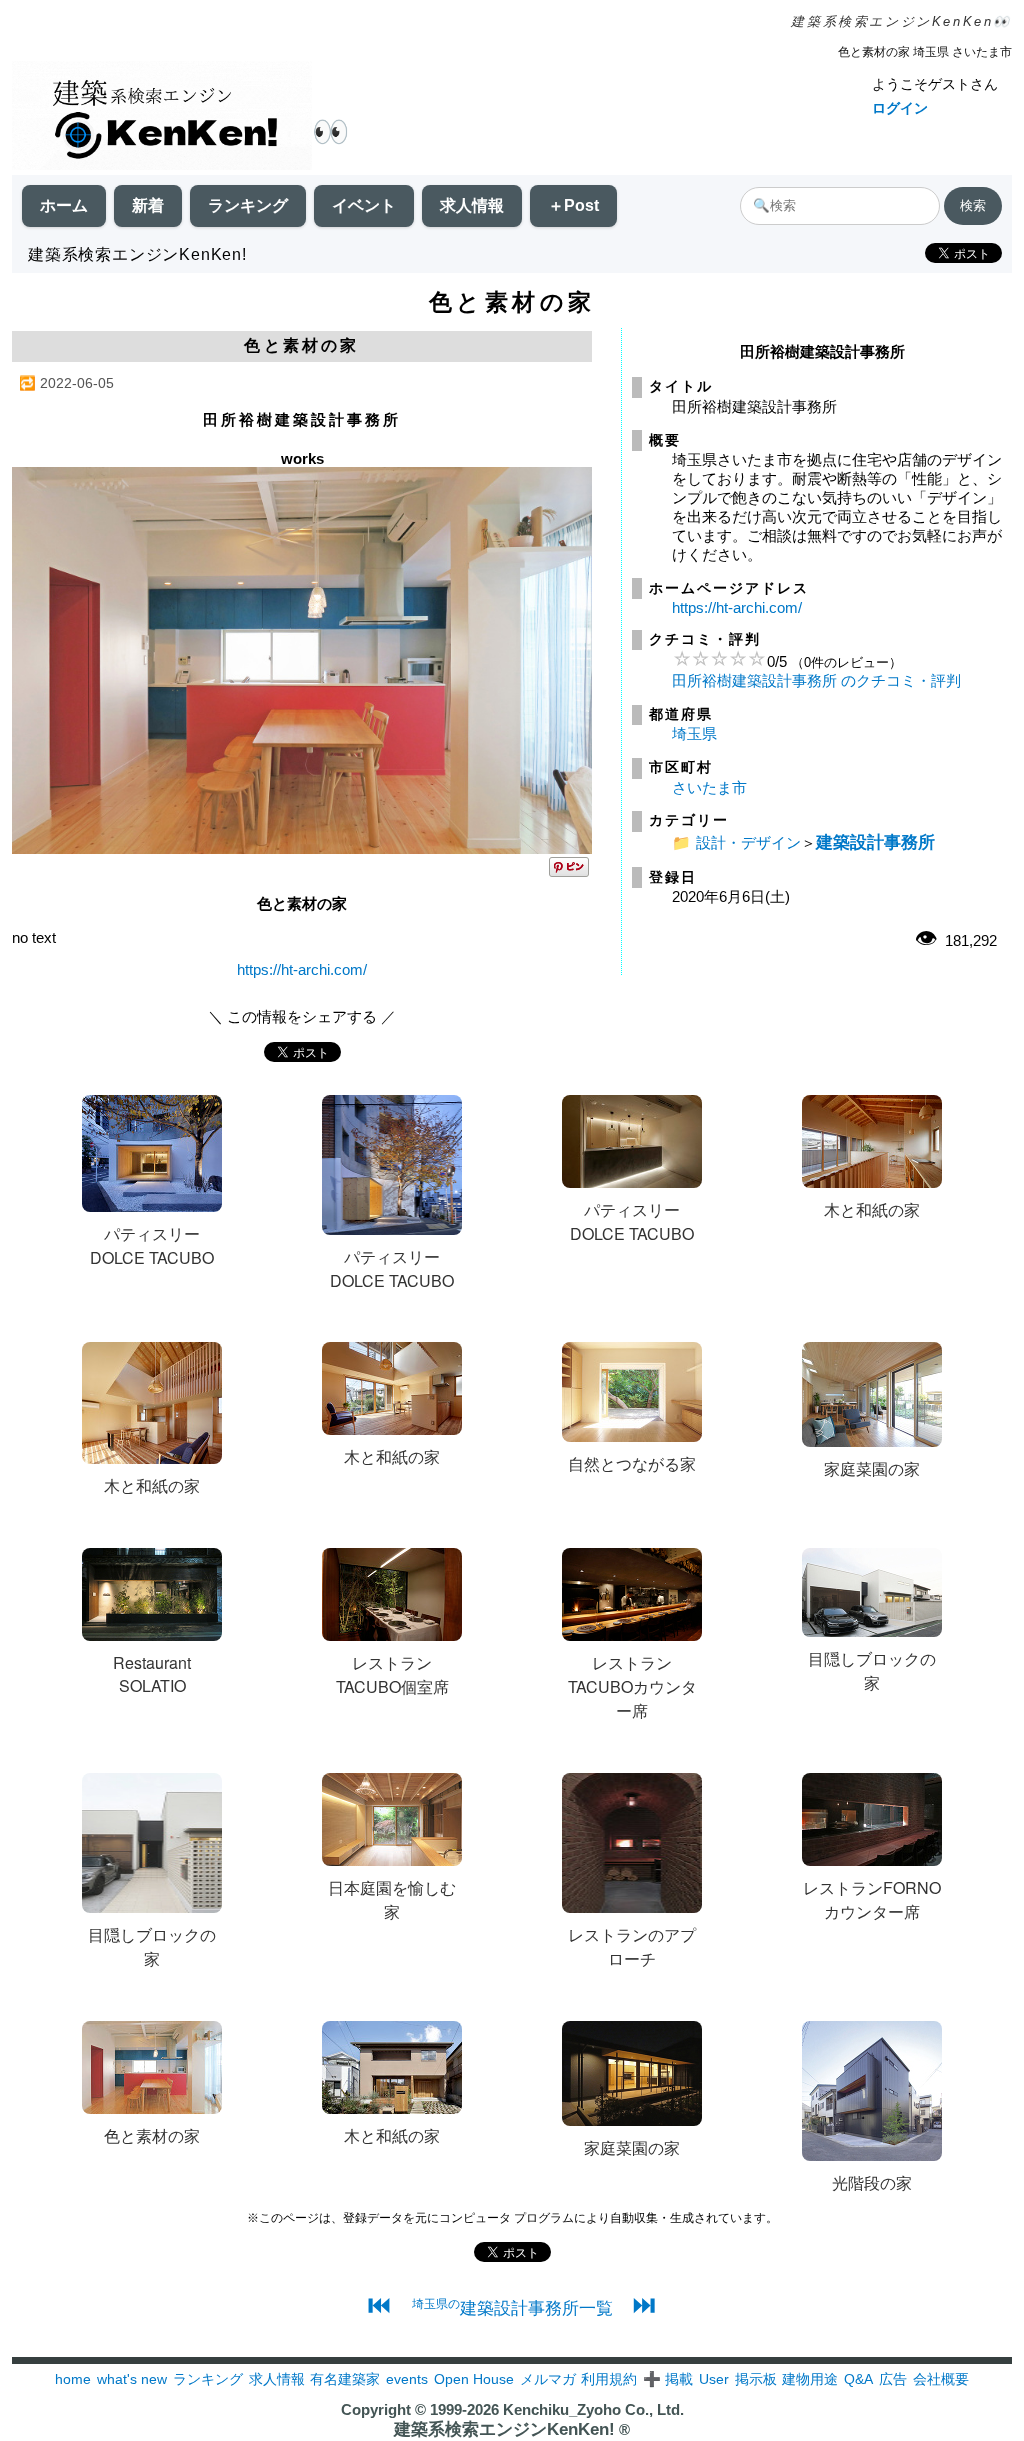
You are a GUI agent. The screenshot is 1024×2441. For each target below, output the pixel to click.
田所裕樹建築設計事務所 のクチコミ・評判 (816, 680)
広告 (893, 2379)
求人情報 (472, 205)
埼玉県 (694, 733)
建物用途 (810, 2379)
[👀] (162, 117)
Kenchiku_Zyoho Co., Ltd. (593, 2409)
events (407, 2379)
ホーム (64, 205)
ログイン (900, 108)
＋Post (573, 205)
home (73, 2379)
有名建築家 (345, 2379)
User (714, 2379)
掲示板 (756, 2379)
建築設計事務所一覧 (512, 2308)
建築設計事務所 (875, 842)
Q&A (858, 2379)
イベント (364, 205)
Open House (474, 2379)
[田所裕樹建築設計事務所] (302, 848)
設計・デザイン (748, 842)
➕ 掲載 (668, 2379)
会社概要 (941, 2379)
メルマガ (548, 2379)
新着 (148, 205)
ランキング (248, 205)
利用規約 (609, 2379)
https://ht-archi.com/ (302, 969)
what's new (132, 2379)
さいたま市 (709, 787)
